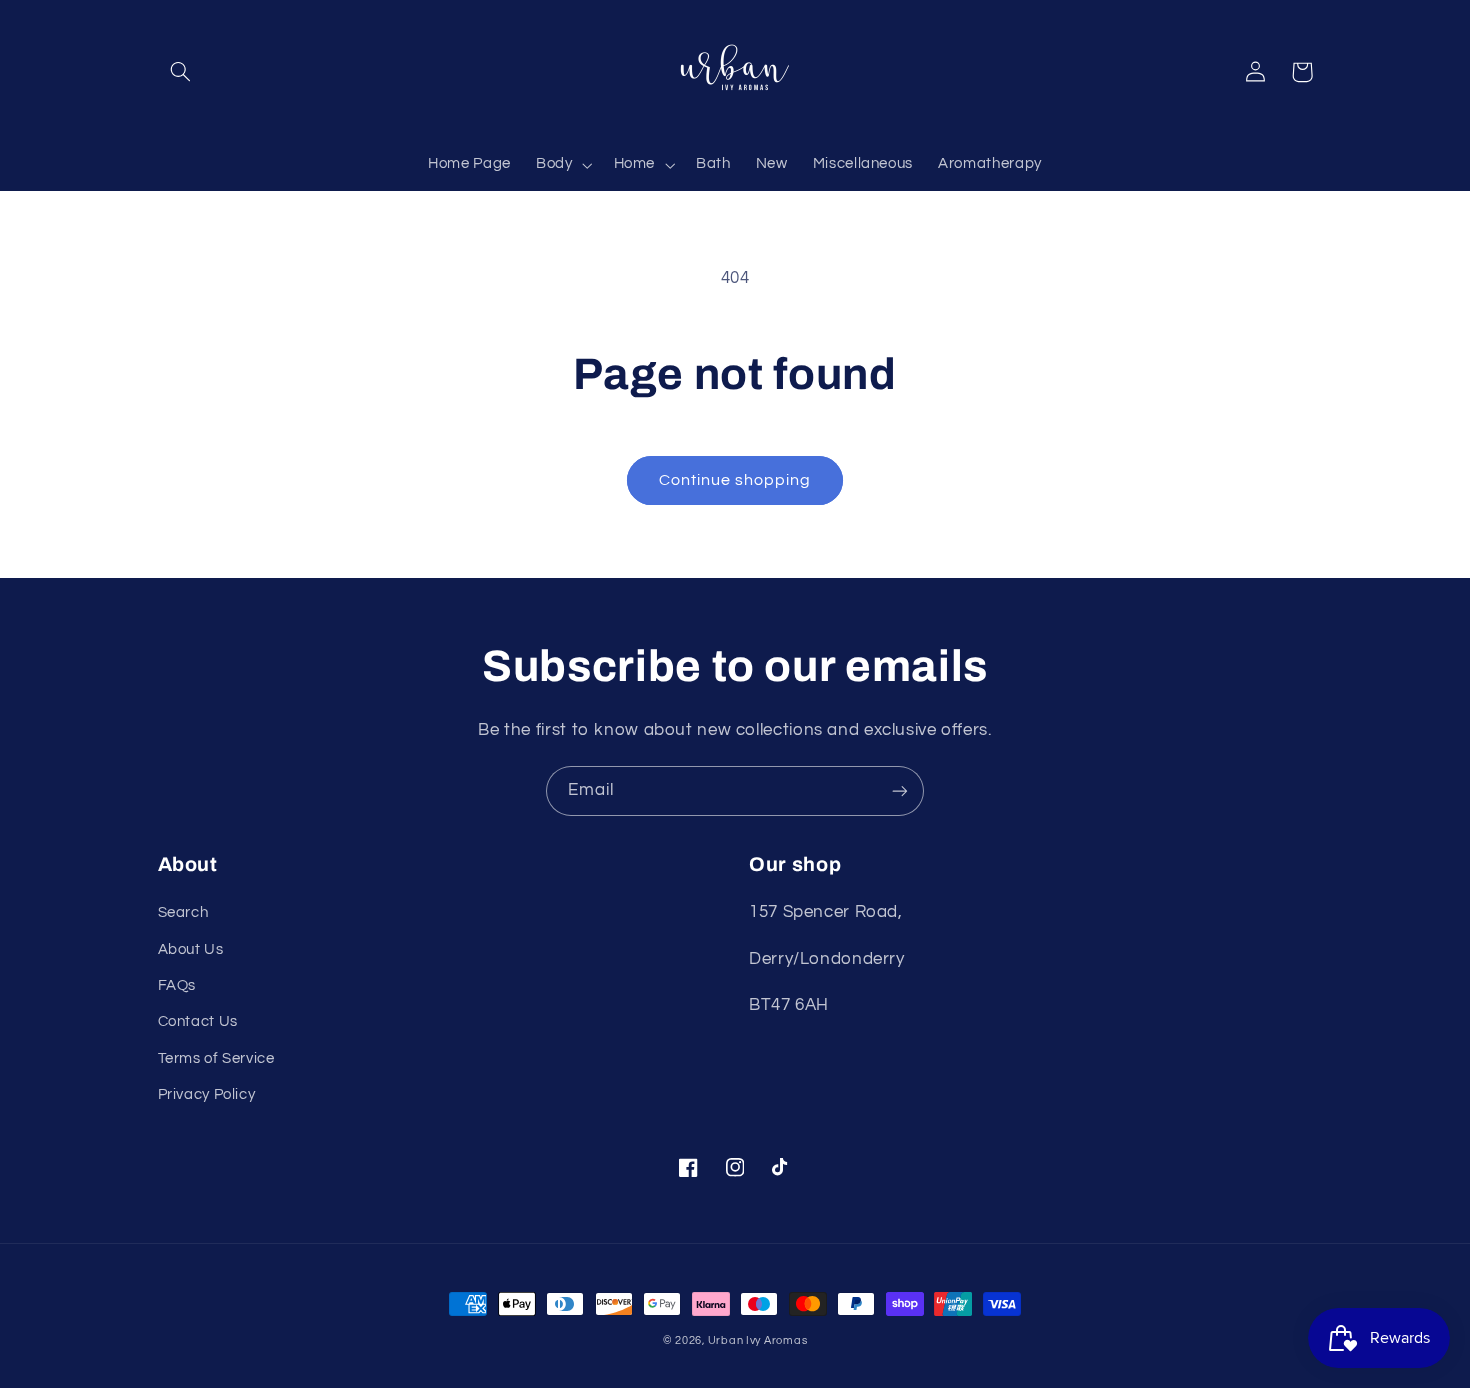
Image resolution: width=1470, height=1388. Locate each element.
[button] (181, 72)
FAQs (177, 985)
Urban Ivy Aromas (758, 1340)
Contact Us (198, 1021)
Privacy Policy (207, 1094)
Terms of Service (216, 1058)
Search (183, 912)
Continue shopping (735, 480)
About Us (191, 949)
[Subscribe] (900, 790)
